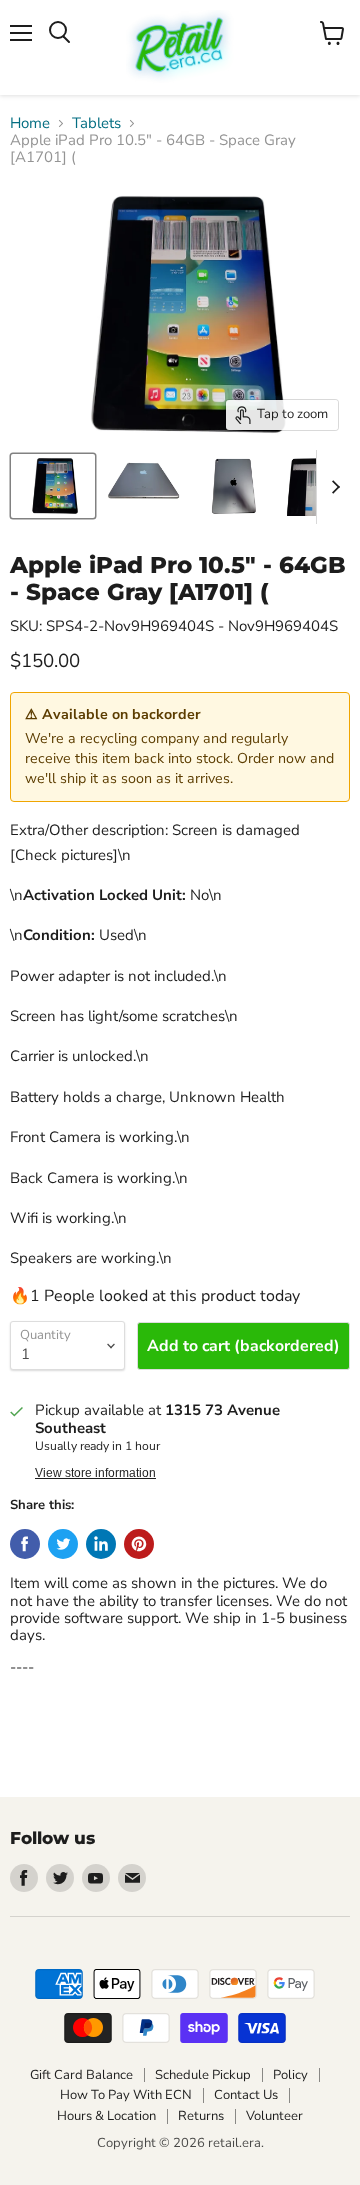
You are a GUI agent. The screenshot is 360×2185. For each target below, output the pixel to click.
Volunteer (274, 2116)
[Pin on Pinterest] (139, 1544)
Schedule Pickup (203, 2075)
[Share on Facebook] (25, 1544)
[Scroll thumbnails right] (332, 487)
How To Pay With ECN (126, 2095)
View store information (95, 1473)
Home (30, 123)
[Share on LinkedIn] (101, 1544)
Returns (201, 2116)
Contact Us (246, 2095)
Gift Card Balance (81, 2075)
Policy (290, 2075)
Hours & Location (106, 2116)
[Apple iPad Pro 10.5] (53, 486)
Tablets (96, 123)
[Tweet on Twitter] (63, 1544)
